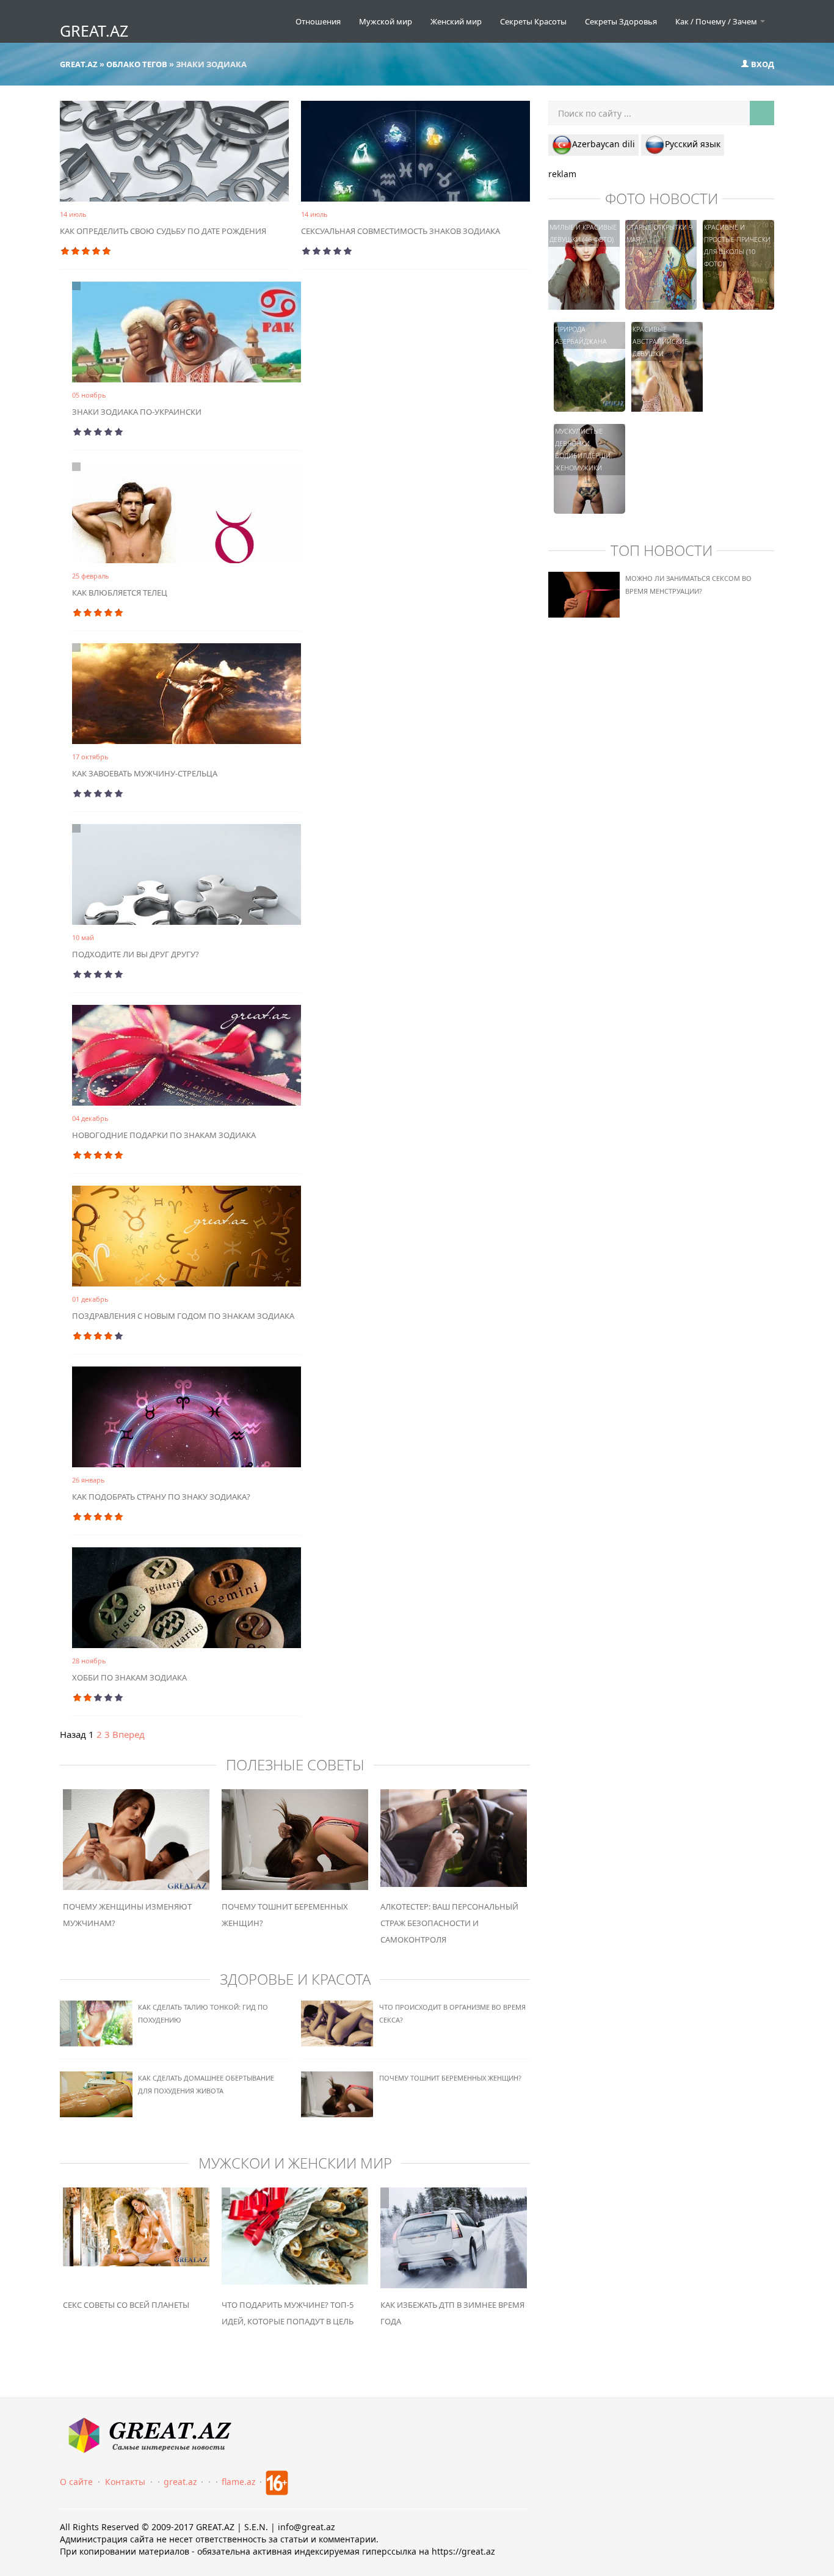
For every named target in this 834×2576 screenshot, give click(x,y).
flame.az (239, 2482)
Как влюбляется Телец (120, 593)
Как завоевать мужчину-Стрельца (145, 773)
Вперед (129, 1734)
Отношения (318, 21)
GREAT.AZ (94, 31)
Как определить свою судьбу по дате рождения (163, 231)
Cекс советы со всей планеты (126, 2305)
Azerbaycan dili (604, 144)
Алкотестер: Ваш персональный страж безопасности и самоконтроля (449, 1923)
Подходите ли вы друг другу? (136, 954)
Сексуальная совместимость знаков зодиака (401, 231)
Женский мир (456, 21)
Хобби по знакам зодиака (129, 1677)
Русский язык (693, 144)
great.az (180, 2482)
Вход (762, 64)
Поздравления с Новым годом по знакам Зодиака (183, 1316)
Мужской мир (386, 21)
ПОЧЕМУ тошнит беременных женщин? (450, 2078)
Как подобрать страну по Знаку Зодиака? (161, 1497)
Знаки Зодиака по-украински (137, 412)
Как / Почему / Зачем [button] (717, 21)
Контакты (125, 2482)
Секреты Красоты (533, 21)
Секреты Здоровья (621, 21)
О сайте (76, 2482)
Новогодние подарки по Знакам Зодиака (164, 1135)
